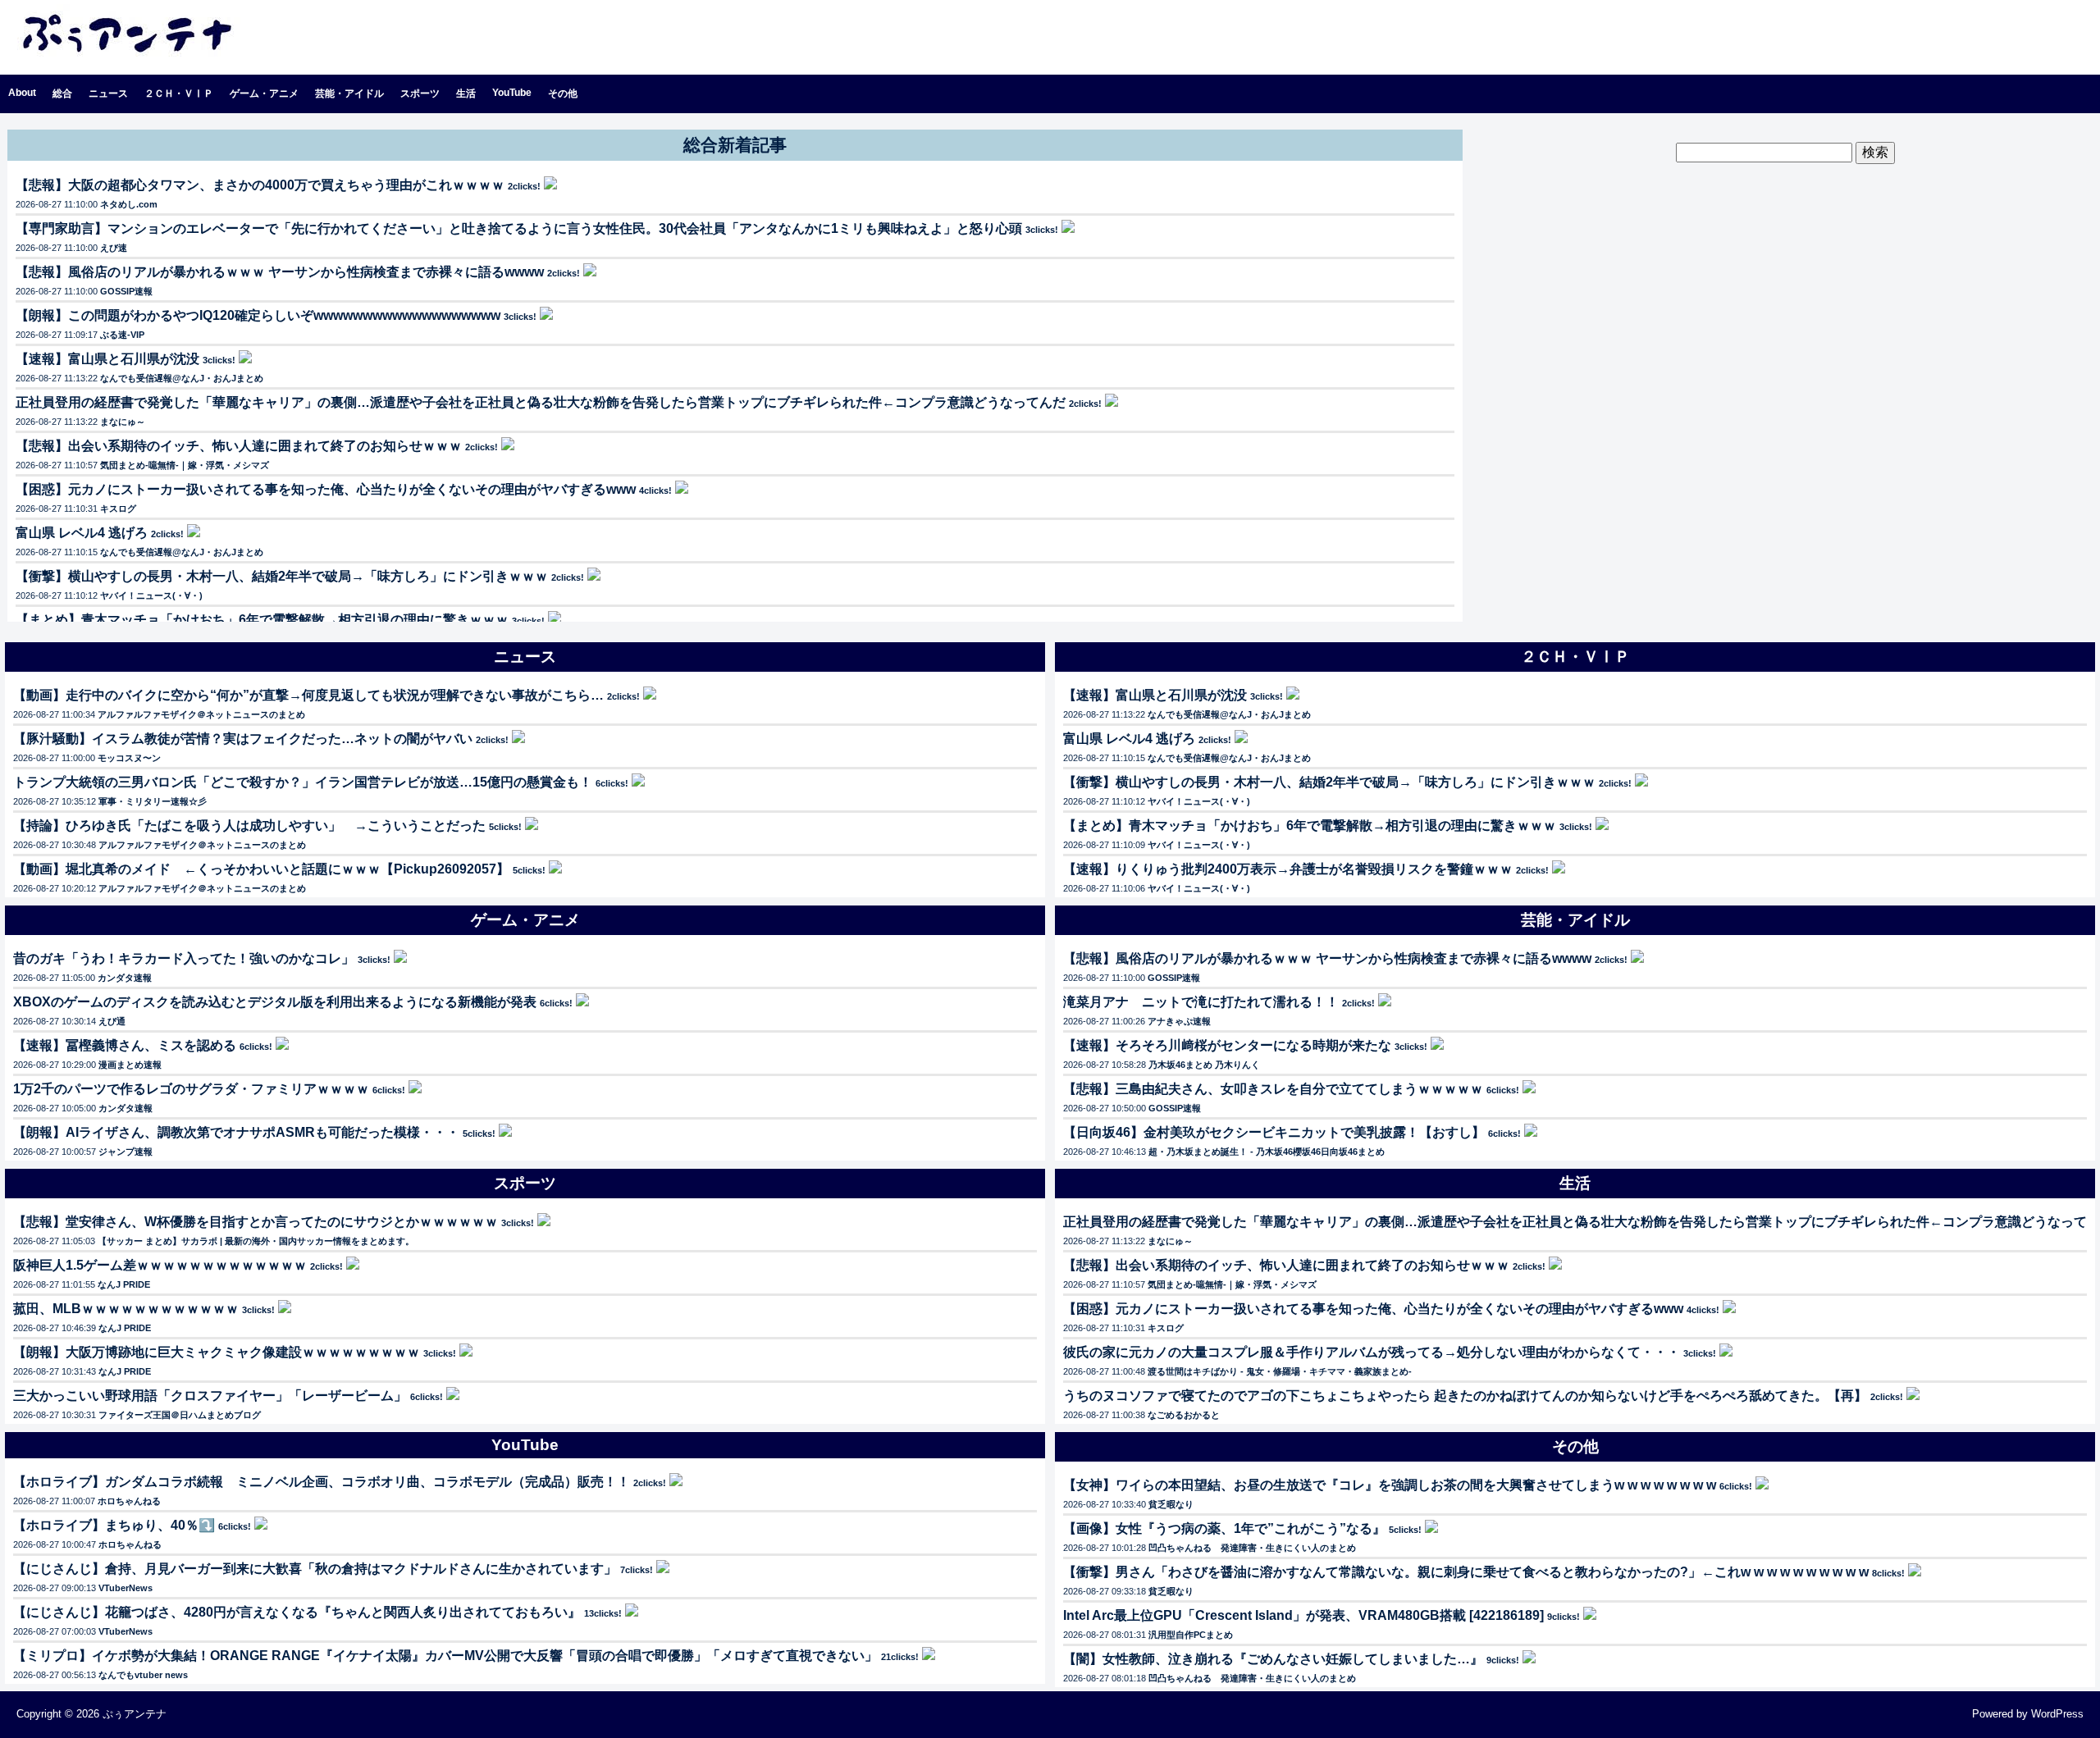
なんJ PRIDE (124, 1284)
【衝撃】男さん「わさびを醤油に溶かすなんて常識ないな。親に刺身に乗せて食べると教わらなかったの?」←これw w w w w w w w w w (1466, 1572)
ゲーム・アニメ (264, 94)
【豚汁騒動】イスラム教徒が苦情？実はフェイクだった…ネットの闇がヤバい (243, 739)
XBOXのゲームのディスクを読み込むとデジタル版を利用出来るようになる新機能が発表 (275, 1002)
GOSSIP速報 (126, 291)
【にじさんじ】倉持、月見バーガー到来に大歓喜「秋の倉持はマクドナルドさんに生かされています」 (315, 1569)
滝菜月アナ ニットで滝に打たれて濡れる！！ (1201, 1002)
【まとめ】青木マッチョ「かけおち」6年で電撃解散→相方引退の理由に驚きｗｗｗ (262, 620)
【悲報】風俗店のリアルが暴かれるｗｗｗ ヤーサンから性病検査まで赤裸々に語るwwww (280, 272)
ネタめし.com (129, 204)
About (22, 93)
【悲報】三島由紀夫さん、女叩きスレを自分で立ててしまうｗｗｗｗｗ (1273, 1089)
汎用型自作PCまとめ (1191, 1635)
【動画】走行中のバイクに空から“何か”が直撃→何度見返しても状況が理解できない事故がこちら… (308, 695)
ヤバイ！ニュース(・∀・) (151, 595)
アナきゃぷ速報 (1179, 1021)
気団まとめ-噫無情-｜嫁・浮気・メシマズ (185, 465)
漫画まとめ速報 (130, 1065)
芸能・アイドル (349, 94)
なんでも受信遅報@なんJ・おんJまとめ (182, 378)
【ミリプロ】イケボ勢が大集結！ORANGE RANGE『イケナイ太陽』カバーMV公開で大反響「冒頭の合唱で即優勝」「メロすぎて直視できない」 (445, 1656)
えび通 (112, 1021)
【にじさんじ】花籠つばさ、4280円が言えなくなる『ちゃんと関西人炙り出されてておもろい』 (297, 1612)
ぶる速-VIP (122, 335)
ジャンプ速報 (126, 1152)
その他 (563, 94)
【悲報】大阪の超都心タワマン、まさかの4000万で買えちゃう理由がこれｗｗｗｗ (260, 185)
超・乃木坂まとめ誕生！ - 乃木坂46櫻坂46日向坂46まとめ (1267, 1152)
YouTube (512, 93)
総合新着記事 (735, 145)
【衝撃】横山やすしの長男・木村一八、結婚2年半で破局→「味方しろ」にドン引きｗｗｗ (282, 576)
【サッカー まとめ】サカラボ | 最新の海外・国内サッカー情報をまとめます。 (256, 1241)
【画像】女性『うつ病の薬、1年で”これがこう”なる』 (1224, 1528)
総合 (62, 94)
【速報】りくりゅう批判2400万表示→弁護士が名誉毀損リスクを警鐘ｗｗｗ (1288, 869)
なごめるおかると (1184, 1415)
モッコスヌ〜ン (129, 758)
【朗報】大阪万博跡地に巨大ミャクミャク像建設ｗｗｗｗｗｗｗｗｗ (217, 1352)
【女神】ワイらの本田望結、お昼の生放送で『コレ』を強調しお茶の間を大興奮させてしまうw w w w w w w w (1390, 1485)
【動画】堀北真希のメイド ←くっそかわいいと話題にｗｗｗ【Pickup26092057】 (261, 869)
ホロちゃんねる (129, 1501)
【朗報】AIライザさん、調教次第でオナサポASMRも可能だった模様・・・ (236, 1132)
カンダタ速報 (125, 978)
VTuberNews (126, 1588)
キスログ (118, 509)
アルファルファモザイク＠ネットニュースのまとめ (201, 714)
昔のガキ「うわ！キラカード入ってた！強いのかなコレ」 (184, 958)
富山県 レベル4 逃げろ (82, 533)
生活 (466, 94)
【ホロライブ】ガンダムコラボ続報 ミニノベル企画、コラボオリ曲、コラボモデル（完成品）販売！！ (322, 1482)
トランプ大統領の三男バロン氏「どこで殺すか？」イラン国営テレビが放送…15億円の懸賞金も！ (303, 782)
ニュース (108, 94)
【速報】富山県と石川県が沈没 (107, 359)
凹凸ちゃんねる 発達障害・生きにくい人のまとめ (1252, 1548)
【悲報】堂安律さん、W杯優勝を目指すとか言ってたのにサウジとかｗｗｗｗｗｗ (256, 1222)
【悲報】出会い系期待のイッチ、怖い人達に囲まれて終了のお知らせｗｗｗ (239, 446)
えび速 (114, 248)
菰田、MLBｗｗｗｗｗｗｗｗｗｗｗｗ (126, 1309)
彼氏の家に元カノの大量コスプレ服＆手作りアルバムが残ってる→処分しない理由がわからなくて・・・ (1372, 1352)
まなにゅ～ (123, 422)
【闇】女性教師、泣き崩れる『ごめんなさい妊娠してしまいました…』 (1273, 1659)
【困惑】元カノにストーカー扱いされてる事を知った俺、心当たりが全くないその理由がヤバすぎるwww (326, 489)
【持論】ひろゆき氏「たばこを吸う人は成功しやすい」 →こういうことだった (249, 826)
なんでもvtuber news (143, 1675)
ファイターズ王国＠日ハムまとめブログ (180, 1415)
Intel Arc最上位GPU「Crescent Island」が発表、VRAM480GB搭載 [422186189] (1303, 1615)
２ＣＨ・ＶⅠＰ (179, 94)
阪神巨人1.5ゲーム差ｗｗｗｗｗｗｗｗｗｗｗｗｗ (160, 1265)
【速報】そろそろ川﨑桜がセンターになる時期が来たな (1227, 1045)
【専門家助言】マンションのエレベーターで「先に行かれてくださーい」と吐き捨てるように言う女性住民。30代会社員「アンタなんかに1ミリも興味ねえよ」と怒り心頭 (519, 228)
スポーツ (420, 94)
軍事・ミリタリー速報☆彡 (153, 801)
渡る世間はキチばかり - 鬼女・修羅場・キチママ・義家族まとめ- (1280, 1371)
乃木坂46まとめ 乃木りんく (1204, 1065)
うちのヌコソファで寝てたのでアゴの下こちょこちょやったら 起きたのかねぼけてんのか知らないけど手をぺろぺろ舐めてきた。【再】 (1465, 1396)
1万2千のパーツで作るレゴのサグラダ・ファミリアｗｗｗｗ (191, 1089)
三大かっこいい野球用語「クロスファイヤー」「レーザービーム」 (210, 1396)
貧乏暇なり (1171, 1504)
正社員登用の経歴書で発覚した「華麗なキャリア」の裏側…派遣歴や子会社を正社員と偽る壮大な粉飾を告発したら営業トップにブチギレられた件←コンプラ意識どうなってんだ (541, 402)
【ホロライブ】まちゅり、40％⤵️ (114, 1525)
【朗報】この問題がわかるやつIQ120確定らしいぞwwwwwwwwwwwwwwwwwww (258, 315)
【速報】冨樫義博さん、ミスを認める (125, 1045)
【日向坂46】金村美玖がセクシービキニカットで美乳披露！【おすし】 (1274, 1132)
